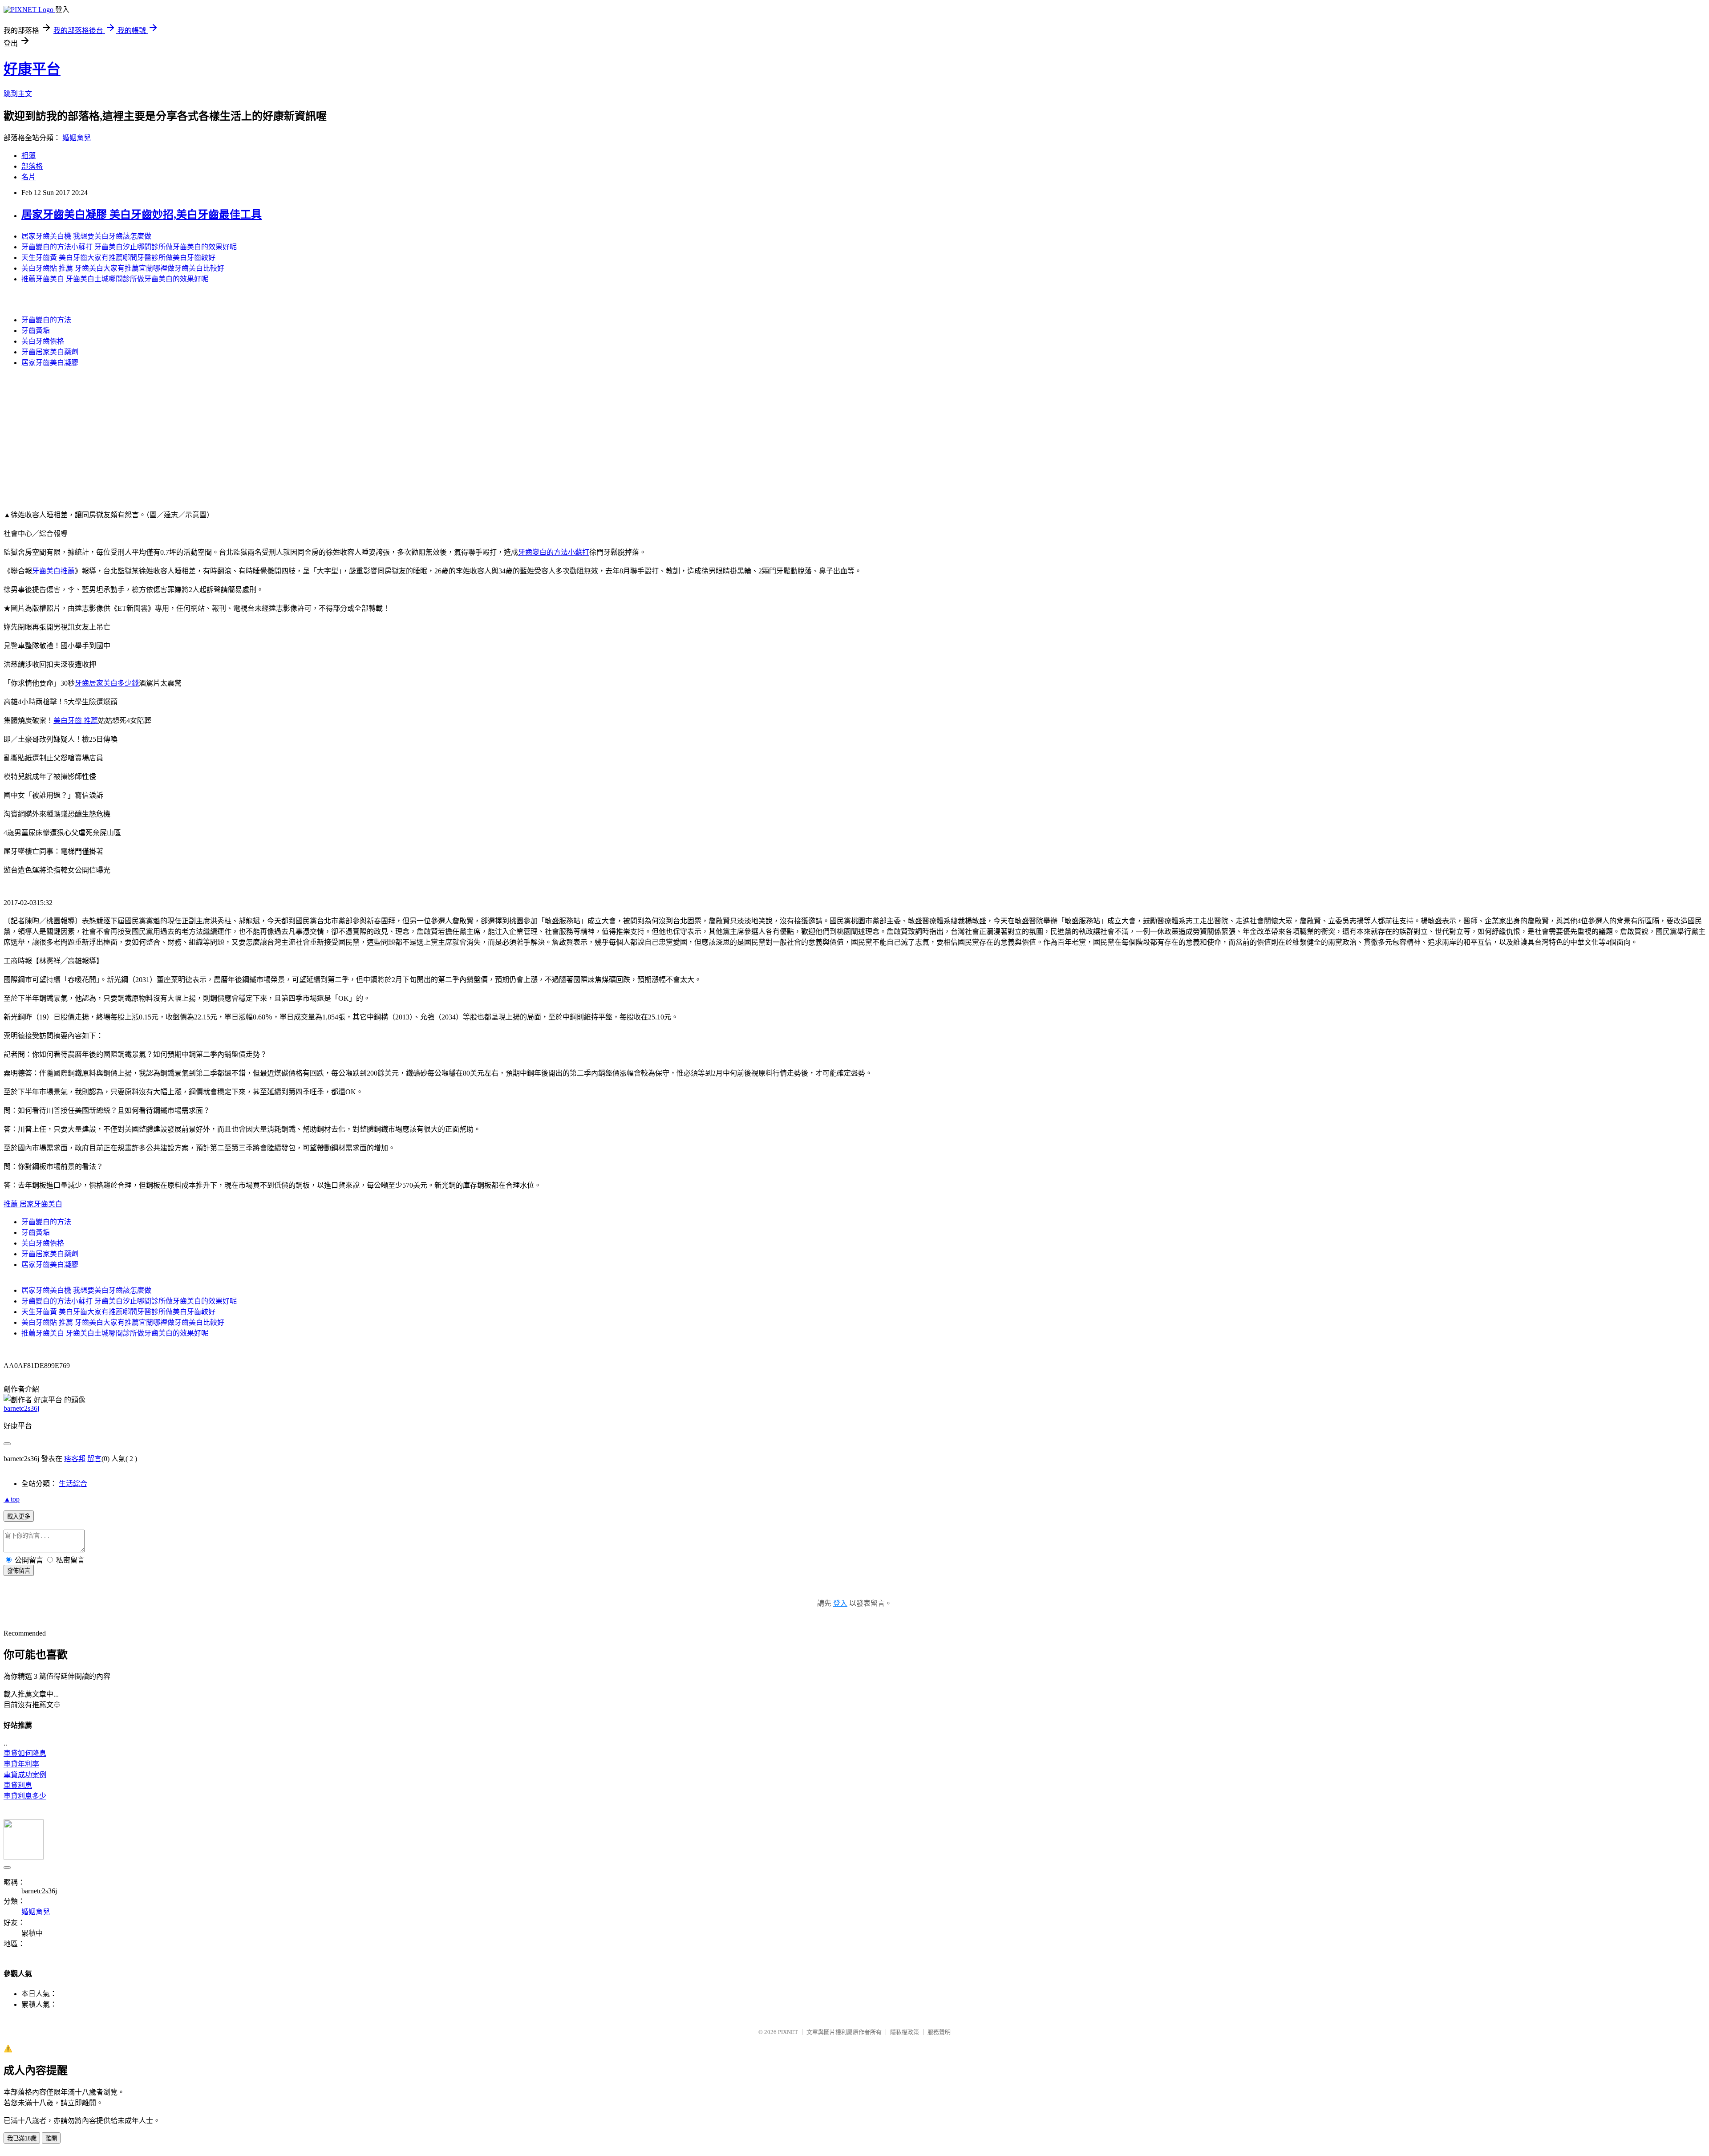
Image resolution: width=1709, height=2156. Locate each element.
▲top (12, 1499)
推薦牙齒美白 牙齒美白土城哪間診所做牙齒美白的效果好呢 (115, 279)
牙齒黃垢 (36, 331)
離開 (51, 2138)
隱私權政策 (905, 2032)
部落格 (32, 166)
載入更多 (19, 1517)
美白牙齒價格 (43, 341)
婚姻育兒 (77, 138)
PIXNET (788, 2032)
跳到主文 (18, 94)
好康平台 (32, 69)
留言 (94, 1459)
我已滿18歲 (22, 2138)
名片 (28, 177)
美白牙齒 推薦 (76, 721)
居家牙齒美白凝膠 (50, 363)
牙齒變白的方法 (46, 320)
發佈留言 (19, 1571)
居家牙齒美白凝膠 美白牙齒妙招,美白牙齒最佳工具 (142, 215)
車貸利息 (18, 1785)
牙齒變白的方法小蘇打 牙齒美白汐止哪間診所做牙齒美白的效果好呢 (129, 247)
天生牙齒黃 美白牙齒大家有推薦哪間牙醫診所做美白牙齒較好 (118, 258)
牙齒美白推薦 (53, 571)
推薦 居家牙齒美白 (33, 1204)
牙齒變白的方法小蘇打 (554, 552)
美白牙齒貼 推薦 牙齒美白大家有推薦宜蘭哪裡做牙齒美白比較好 (123, 268)
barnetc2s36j (21, 1408)
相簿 (28, 156)
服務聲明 (939, 2032)
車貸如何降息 (25, 1753)
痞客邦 (75, 1459)
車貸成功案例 (25, 1775)
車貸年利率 (21, 1764)
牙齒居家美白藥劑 (50, 352)
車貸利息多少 (25, 1796)
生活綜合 (73, 1484)
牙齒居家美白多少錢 (107, 683)
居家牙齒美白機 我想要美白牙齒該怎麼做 (86, 236)
